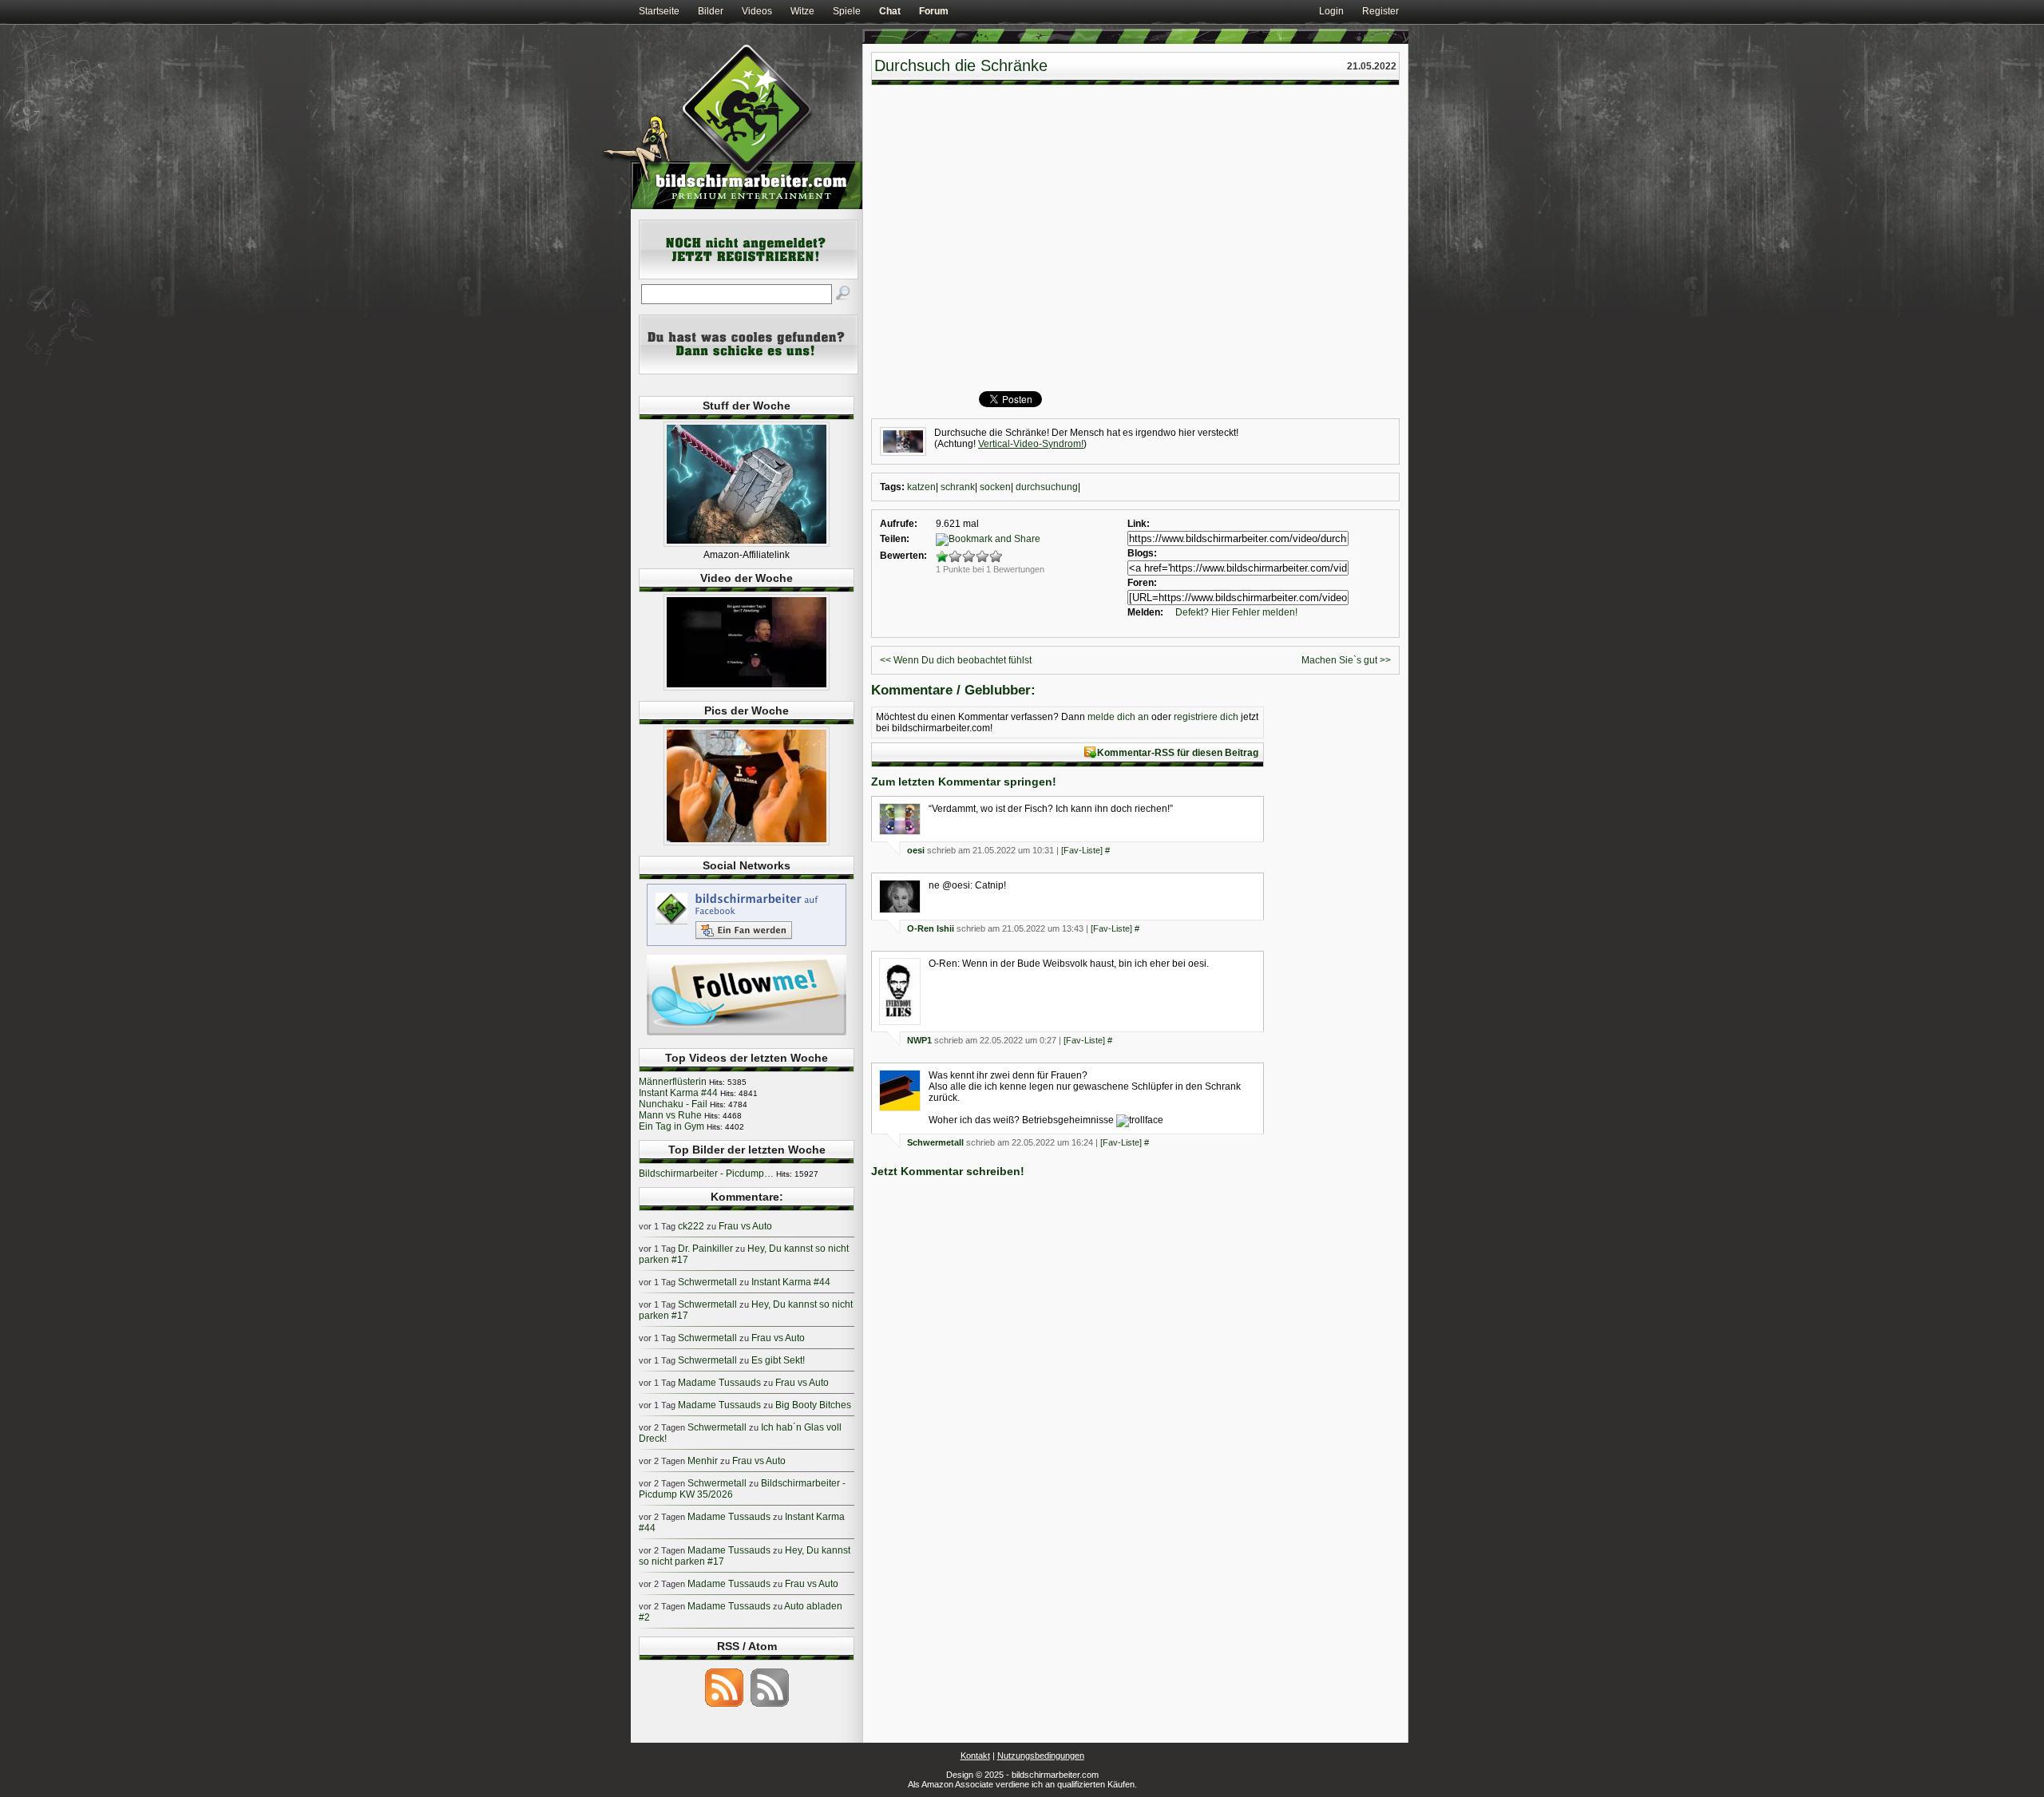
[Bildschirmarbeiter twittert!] (747, 1035)
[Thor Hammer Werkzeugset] (747, 544)
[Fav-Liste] (1082, 850)
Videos (757, 11)
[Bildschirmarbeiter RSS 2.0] (724, 1706)
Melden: (1145, 612)
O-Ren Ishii (931, 928)
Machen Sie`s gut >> (1346, 660)
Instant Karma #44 (678, 1093)
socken (995, 487)
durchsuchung (1047, 487)
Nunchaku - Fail (673, 1104)
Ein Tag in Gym (671, 1126)
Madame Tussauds (719, 1383)
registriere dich (1206, 717)
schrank (958, 487)
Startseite (659, 11)
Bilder (711, 11)
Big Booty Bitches (813, 1405)
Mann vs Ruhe (670, 1115)
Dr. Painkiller (705, 1249)
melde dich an (1118, 717)
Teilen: (895, 539)
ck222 (691, 1226)
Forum (934, 11)
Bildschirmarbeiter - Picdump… (706, 1174)
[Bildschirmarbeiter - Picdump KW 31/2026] (747, 842)
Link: (1139, 524)
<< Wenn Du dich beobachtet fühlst (956, 660)
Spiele (847, 11)
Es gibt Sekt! (778, 1360)
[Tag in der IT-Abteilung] (747, 687)
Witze (802, 11)
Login (1331, 11)
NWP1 (919, 1040)
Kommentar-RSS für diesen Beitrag (1178, 753)
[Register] (749, 276)
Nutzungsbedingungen (1041, 1755)
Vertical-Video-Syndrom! (1031, 444)
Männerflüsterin (673, 1082)
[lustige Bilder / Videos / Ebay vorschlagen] (749, 371)
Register (1380, 11)
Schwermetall (935, 1142)
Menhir (703, 1461)
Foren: (1142, 583)
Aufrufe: (899, 524)
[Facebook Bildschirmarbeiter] (747, 945)
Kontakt (975, 1755)
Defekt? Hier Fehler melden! (1236, 612)
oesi (916, 850)
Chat (890, 11)
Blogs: (1142, 553)
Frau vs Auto (745, 1226)
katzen (921, 487)
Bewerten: (903, 556)
